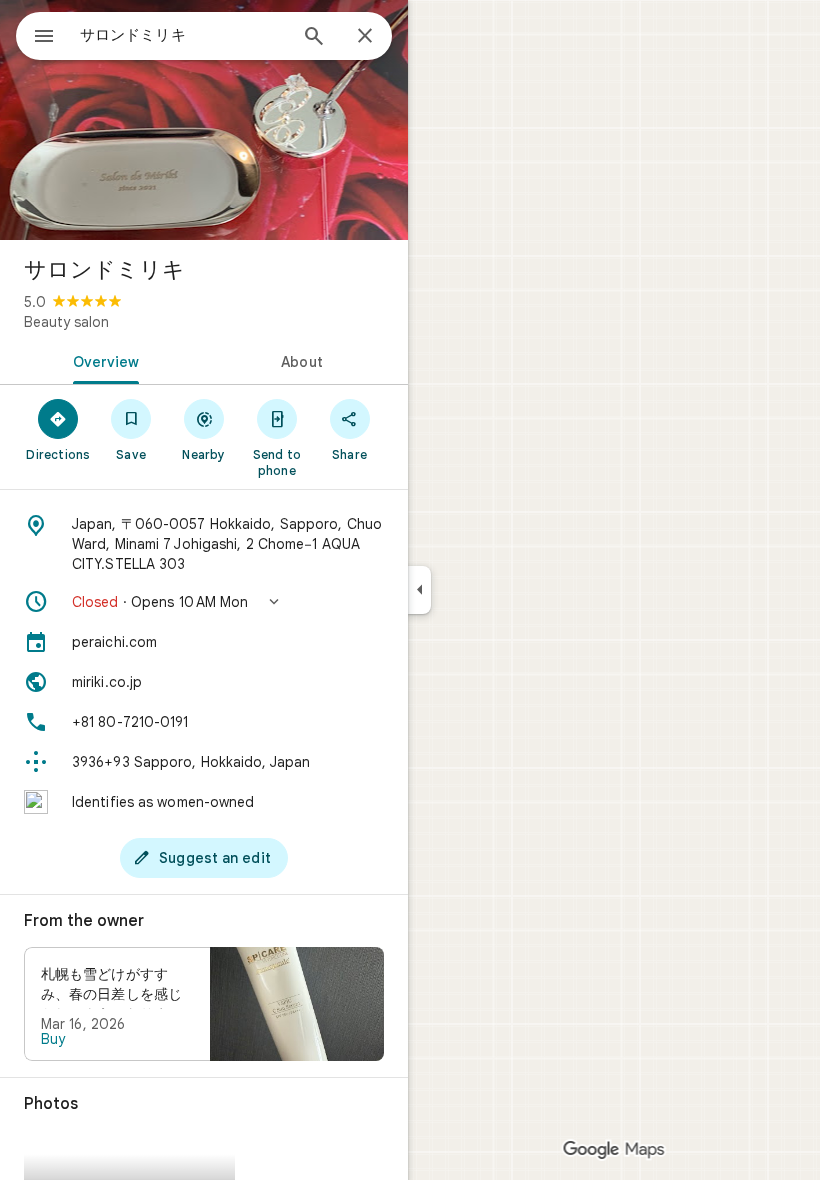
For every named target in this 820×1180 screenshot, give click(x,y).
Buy (53, 1039)
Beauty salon (66, 322)
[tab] (102, 360)
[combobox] (183, 35)
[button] (204, 602)
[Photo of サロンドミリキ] (204, 120)
